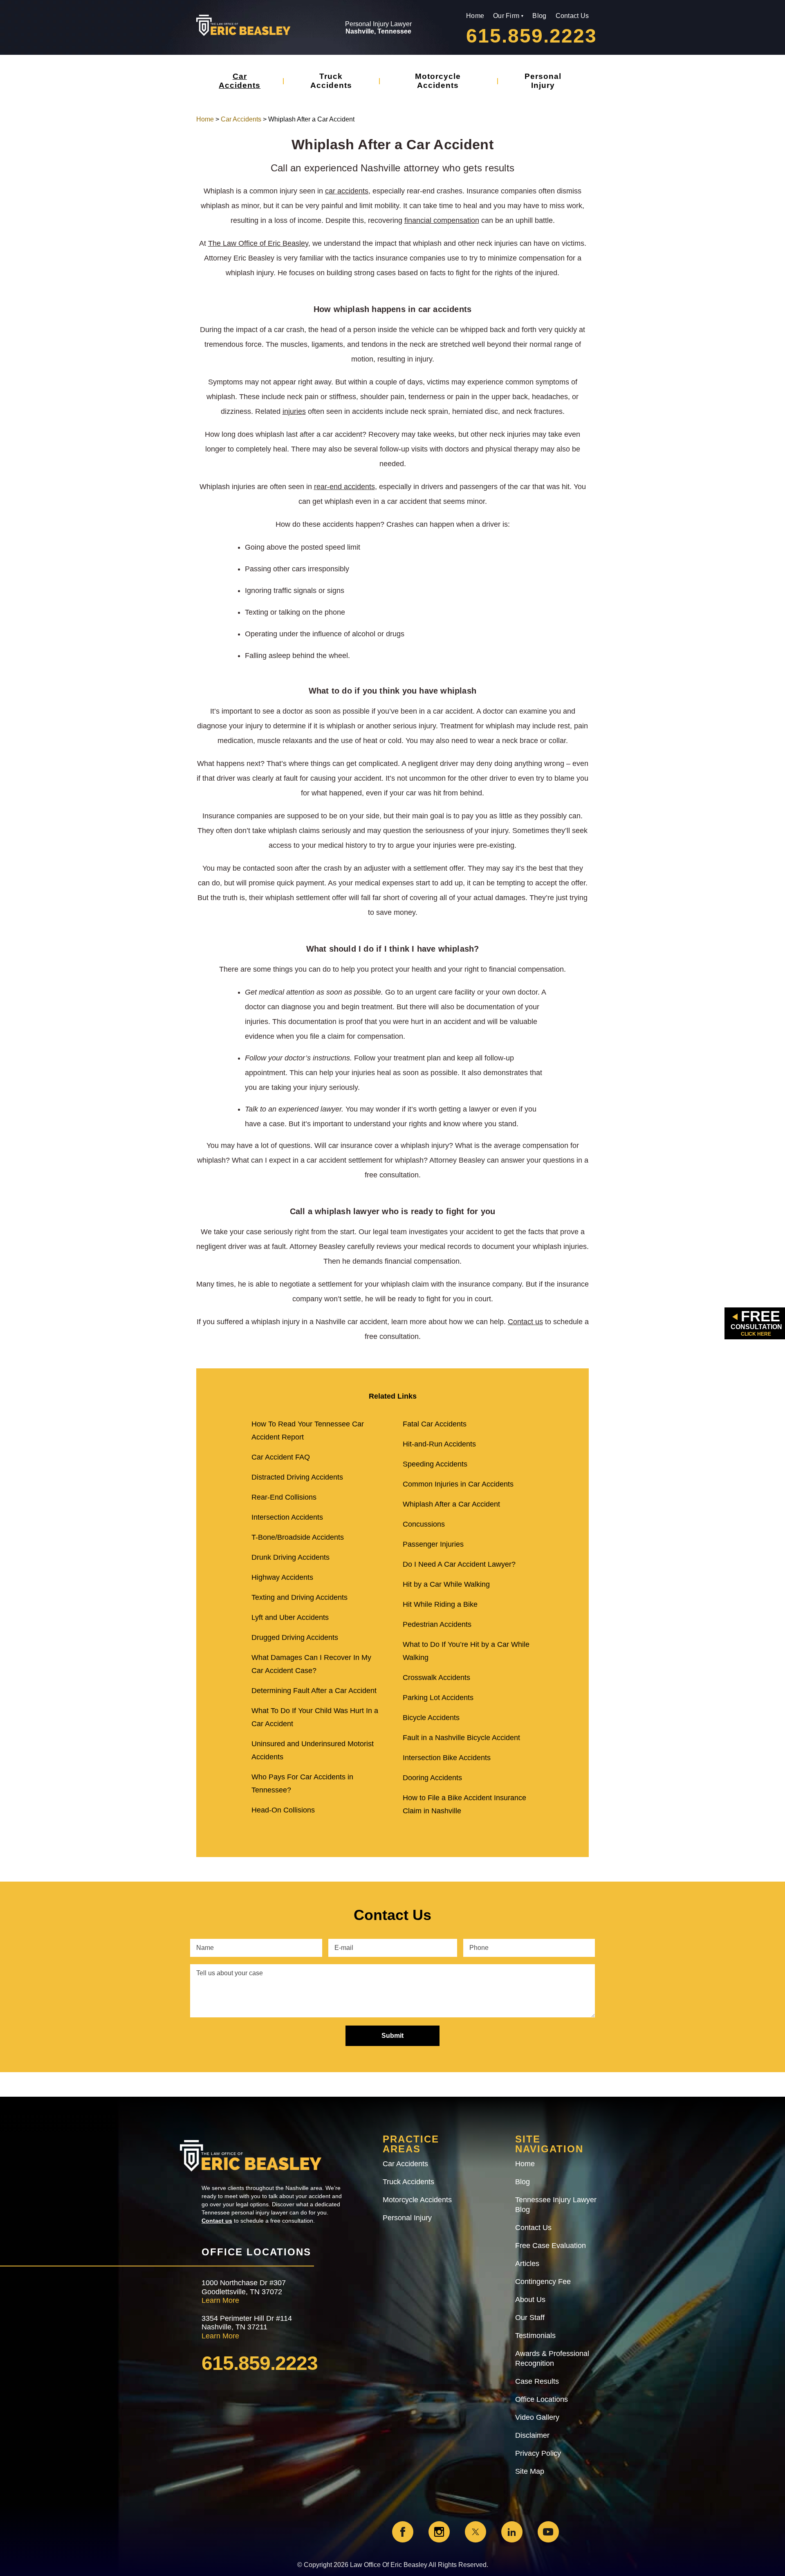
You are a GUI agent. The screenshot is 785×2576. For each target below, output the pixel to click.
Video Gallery (537, 2417)
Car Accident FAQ (281, 1457)
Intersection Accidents (287, 1517)
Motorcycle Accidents (438, 81)
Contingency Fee (543, 2282)
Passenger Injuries (433, 1544)
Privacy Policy (538, 2453)
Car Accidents (240, 81)
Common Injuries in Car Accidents (458, 1484)
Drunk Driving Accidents (290, 1557)
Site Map (530, 2471)
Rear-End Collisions (284, 1497)
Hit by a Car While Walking (446, 1584)
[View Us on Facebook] (403, 2532)
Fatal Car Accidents (435, 1424)
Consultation (756, 1322)
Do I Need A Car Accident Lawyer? (459, 1564)
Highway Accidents (282, 1577)
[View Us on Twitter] (475, 2532)
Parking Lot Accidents (438, 1698)
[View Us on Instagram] (439, 2532)
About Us (530, 2300)
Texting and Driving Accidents (299, 1597)
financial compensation (442, 220)
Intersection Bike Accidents (447, 1758)
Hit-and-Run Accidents (439, 1444)
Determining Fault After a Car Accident (314, 1691)
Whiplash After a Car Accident (451, 1504)
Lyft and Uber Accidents (290, 1617)
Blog (539, 16)
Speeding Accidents (435, 1464)
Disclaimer (532, 2435)
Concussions (424, 1524)
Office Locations (542, 2399)
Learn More (220, 2300)
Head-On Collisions (283, 1810)
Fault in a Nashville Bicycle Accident (461, 1738)
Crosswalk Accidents (436, 1678)
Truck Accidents (331, 81)
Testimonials (535, 2336)
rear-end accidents (344, 487)
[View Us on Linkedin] (512, 2532)
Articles (527, 2264)
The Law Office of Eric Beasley (258, 243)
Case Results (537, 2381)
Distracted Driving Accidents (297, 1477)
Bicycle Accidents (431, 1718)
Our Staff (530, 2318)
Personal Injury (543, 81)
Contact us (525, 1322)
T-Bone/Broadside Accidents (298, 1537)
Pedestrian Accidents (437, 1624)
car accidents (347, 191)
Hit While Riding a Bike (440, 1604)
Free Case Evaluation (551, 2246)
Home (475, 16)
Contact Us (572, 16)
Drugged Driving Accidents (295, 1637)
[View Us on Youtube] (548, 2532)
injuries (294, 411)
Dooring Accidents (432, 1778)
